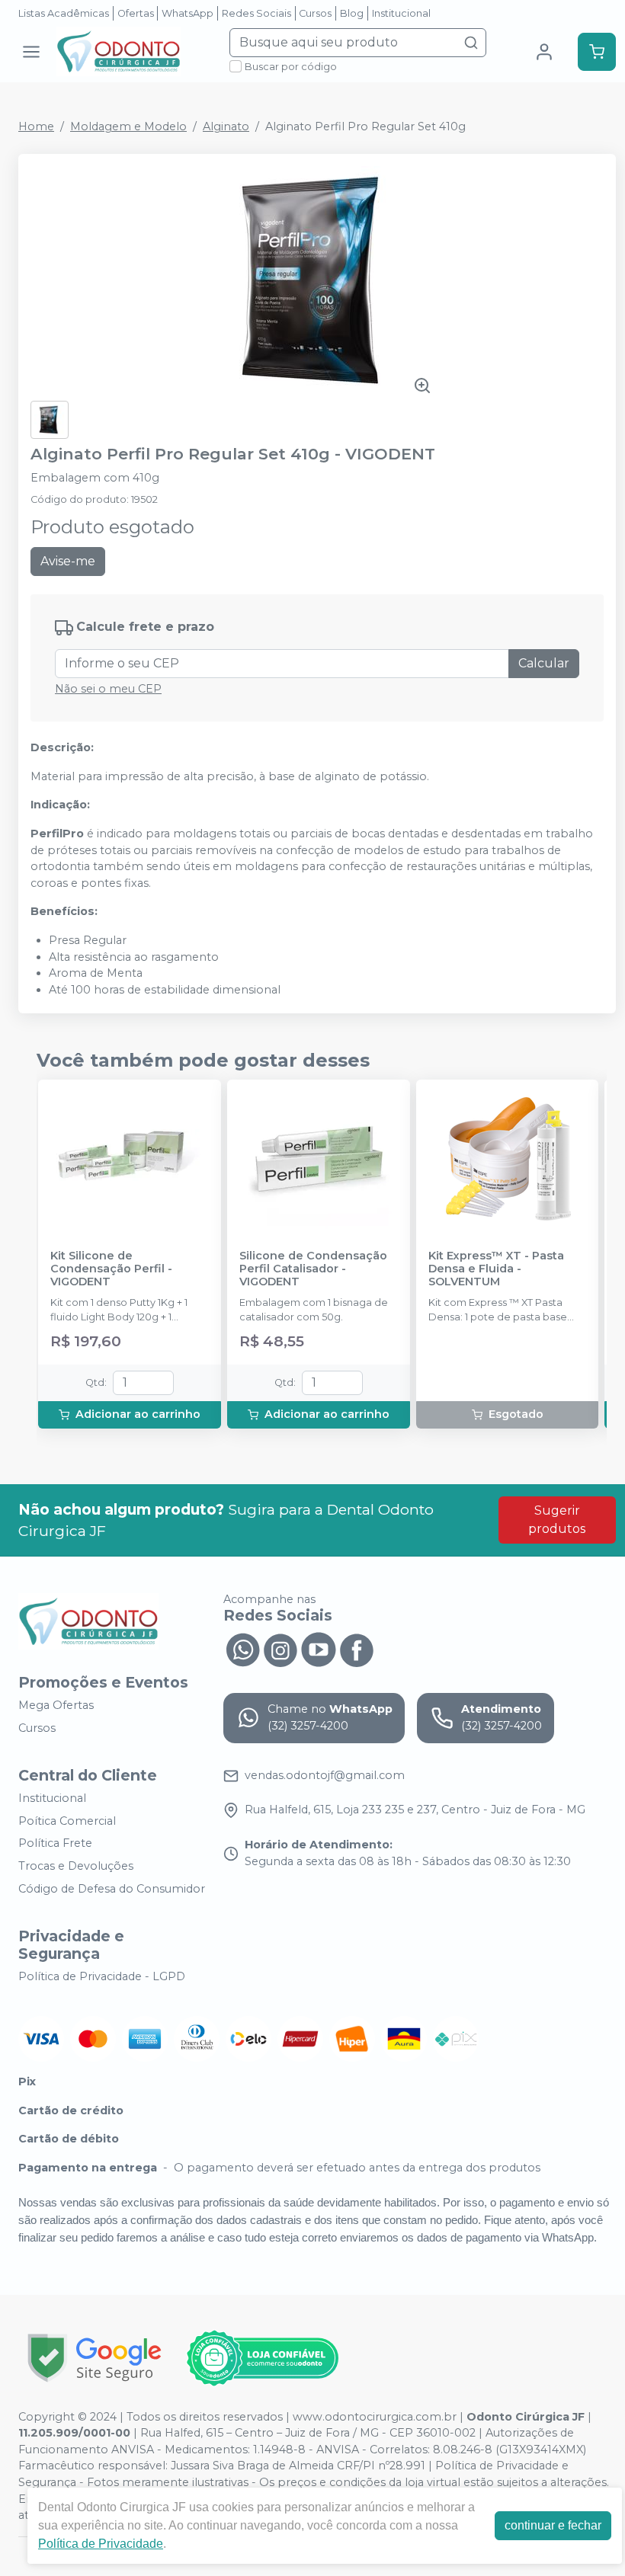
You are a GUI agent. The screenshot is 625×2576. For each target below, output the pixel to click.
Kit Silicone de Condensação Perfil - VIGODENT (111, 1269)
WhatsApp (187, 13)
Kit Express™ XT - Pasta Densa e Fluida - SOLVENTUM (496, 1269)
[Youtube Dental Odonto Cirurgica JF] (319, 1649)
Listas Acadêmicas (64, 13)
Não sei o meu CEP (108, 689)
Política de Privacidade (101, 2544)
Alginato (226, 126)
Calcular (544, 663)
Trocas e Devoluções (76, 1866)
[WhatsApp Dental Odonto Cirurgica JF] (242, 1649)
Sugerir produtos (557, 1520)
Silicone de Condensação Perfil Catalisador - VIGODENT (313, 1269)
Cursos (315, 13)
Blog (352, 13)
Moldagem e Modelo (128, 126)
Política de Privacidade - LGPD (102, 1976)
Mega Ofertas (56, 1705)
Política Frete (55, 1844)
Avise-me (68, 561)
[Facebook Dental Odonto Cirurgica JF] (357, 1649)
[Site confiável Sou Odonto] (262, 2358)
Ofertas (136, 13)
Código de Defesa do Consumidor (112, 1889)
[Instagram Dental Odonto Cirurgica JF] (280, 1649)
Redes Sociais (256, 13)
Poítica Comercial (67, 1821)
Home (36, 126)
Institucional (401, 13)
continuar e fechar (553, 2525)
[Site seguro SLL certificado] (95, 2358)
